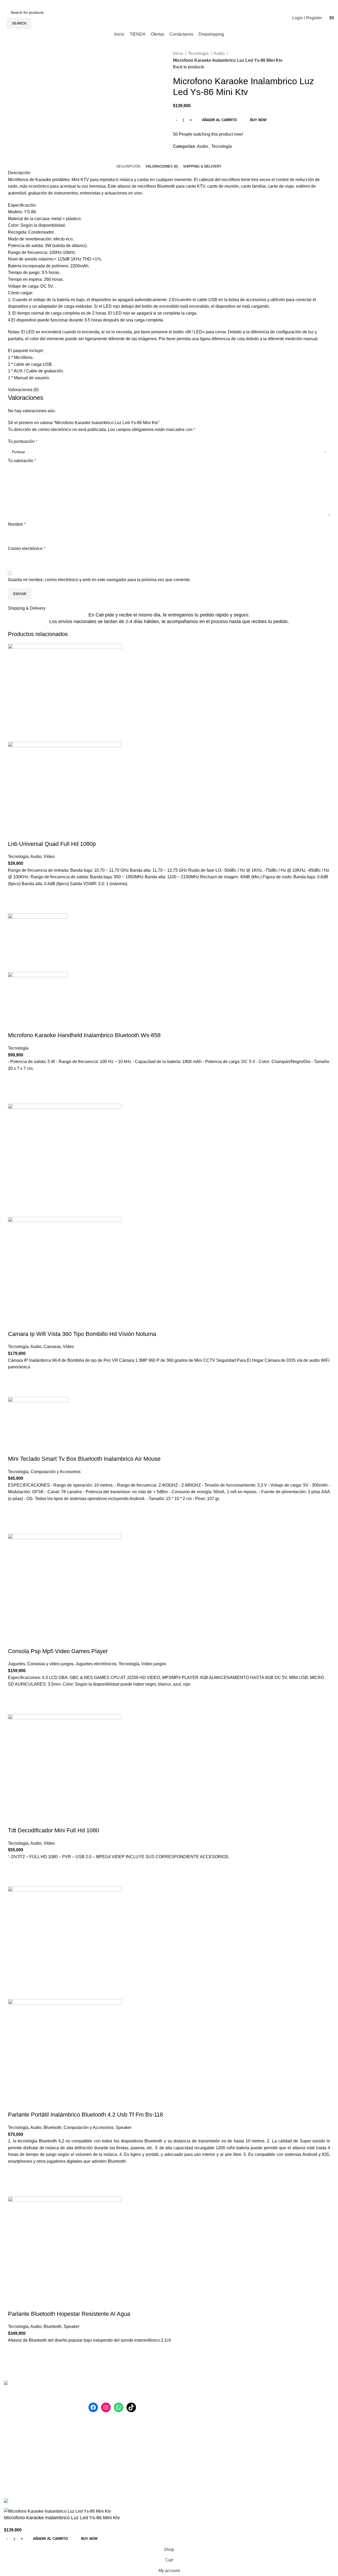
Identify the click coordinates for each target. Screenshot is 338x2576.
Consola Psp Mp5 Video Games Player (58, 1651)
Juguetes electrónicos (96, 1664)
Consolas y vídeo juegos (50, 1664)
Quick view (15, 907)
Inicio (179, 53)
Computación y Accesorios (56, 1472)
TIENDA (265, 2404)
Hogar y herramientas (193, 2395)
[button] (15, 894)
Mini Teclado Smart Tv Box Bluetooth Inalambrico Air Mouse (84, 1459)
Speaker (124, 2127)
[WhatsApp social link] (292, 3)
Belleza (180, 2404)
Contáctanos (269, 2424)
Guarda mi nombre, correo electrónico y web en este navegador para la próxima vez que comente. (99, 580)
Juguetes (17, 1664)
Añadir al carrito (219, 120)
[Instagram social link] (286, 3)
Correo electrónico (27, 549)
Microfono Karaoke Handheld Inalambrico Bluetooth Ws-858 (84, 1035)
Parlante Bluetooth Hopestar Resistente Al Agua (69, 2314)
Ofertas (264, 2414)
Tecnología (199, 53)
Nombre (17, 524)
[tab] (128, 167)
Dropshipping (270, 2434)
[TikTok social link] (299, 3)
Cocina (180, 2444)
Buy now (258, 120)
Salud (179, 2414)
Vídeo (49, 857)
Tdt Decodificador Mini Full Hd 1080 (53, 1830)
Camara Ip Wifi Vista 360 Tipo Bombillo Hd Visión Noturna (82, 1334)
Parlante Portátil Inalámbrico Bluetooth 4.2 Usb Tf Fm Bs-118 (85, 2115)
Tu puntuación (23, 441)
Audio (220, 53)
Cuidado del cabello (192, 2454)
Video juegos (154, 1664)
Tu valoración (22, 461)
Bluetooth (53, 2127)
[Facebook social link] (280, 3)
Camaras (52, 1347)
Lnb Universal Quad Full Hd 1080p (52, 844)
